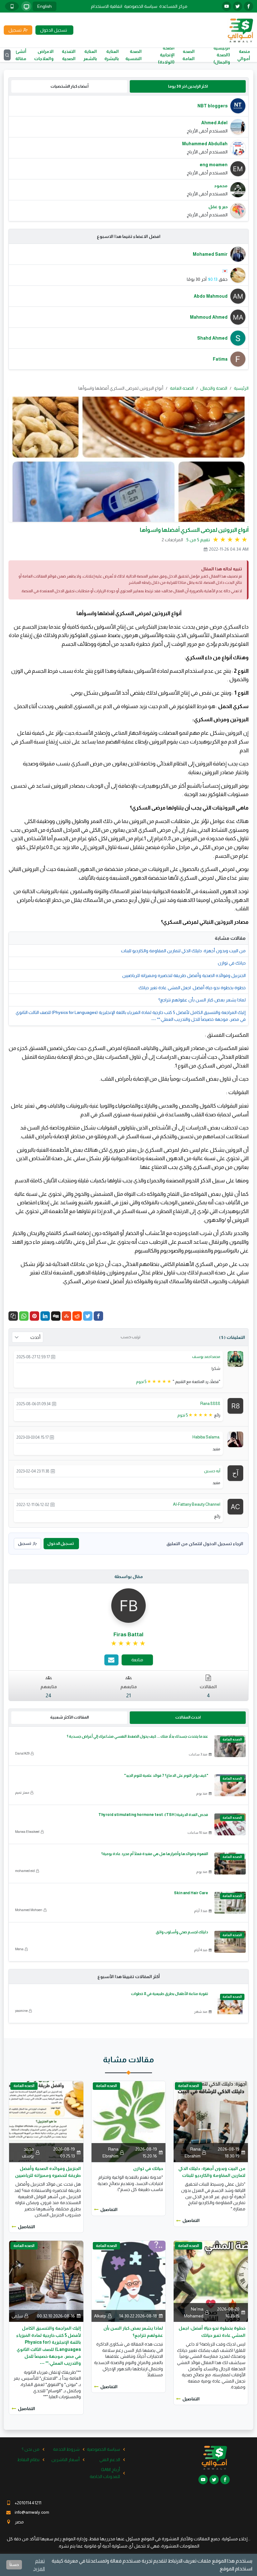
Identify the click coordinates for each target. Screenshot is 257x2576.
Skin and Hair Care (191, 1893)
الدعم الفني (110, 2460)
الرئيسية (241, 388)
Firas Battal (128, 1635)
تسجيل (24, 1543)
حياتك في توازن (232, 963)
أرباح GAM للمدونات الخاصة (105, 2473)
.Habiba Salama (206, 1437)
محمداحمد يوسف (206, 1357)
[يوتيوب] (227, 6)
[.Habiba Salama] (235, 1439)
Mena (19, 1949)
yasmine (21, 2011)
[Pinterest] (34, 1316)
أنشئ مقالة (21, 55)
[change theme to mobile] (12, 6)
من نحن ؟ (31, 2449)
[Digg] (56, 1316)
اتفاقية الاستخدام (107, 6)
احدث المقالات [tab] (188, 1717)
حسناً (14, 2565)
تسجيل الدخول (60, 1543)
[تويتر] (238, 6)
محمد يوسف (28, 2152)
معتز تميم (22, 1792)
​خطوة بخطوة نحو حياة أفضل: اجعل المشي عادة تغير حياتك (192, 988)
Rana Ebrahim (193, 2152)
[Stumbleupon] (66, 1316)
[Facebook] (98, 1316)
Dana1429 (22, 1753)
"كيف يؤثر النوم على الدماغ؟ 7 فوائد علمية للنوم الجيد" (166, 1776)
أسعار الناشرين (66, 2460)
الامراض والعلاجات (44, 55)
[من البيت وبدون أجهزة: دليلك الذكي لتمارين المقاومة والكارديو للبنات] (211, 2121)
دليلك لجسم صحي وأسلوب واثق (182, 1932)
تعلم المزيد (39, 2565)
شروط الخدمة (66, 2449)
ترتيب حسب (131, 1337)
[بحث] (7, 55)
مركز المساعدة (173, 6)
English (45, 6)
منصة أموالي (244, 55)
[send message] (111, 1660)
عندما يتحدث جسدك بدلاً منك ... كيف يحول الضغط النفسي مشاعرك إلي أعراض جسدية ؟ (137, 1736)
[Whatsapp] (24, 1316)
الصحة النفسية (134, 55)
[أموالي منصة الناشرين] (240, 30)
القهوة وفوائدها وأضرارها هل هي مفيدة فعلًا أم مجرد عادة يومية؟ (155, 1854)
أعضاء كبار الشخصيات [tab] (69, 86)
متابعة (137, 1660)
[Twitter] (88, 1316)
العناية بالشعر (90, 55)
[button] (13, 1316)
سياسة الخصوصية (141, 6)
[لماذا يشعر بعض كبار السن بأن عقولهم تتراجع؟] (129, 2281)
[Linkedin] (45, 1316)
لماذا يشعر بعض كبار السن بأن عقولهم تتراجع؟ (202, 1000)
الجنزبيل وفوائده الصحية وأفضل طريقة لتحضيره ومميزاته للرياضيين (184, 975)
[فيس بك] (249, 6)
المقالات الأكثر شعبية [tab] (69, 1717)
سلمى (17, 2316)
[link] (129, 1643)
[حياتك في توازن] (129, 2121)
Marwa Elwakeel (27, 1832)
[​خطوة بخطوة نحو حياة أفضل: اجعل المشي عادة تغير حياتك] (211, 2281)
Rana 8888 (210, 1404)
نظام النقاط (28, 2460)
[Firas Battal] (128, 1605)
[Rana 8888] (235, 1405)
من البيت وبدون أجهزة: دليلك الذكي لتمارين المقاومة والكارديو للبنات (183, 951)
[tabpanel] (128, 158)
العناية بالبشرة (112, 55)
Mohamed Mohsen (29, 1910)
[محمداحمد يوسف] (235, 1359)
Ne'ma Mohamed (194, 2312)
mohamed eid (25, 1871)
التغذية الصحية (69, 55)
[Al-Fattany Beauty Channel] (235, 1506)
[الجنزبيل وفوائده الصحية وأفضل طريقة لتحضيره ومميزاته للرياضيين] (46, 2121)
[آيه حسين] (235, 1473)
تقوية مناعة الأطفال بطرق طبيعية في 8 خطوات (170, 1994)
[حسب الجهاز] (26, 6)
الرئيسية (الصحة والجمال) (222, 55)
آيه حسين (212, 1471)
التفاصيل (191, 2220)
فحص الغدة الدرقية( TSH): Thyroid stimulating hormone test (153, 1815)
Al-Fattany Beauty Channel (197, 1504)
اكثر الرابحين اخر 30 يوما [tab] (188, 86)
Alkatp (100, 2316)
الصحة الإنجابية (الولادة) (166, 55)
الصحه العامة (189, 55)
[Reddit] (77, 1316)
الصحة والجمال (214, 388)
